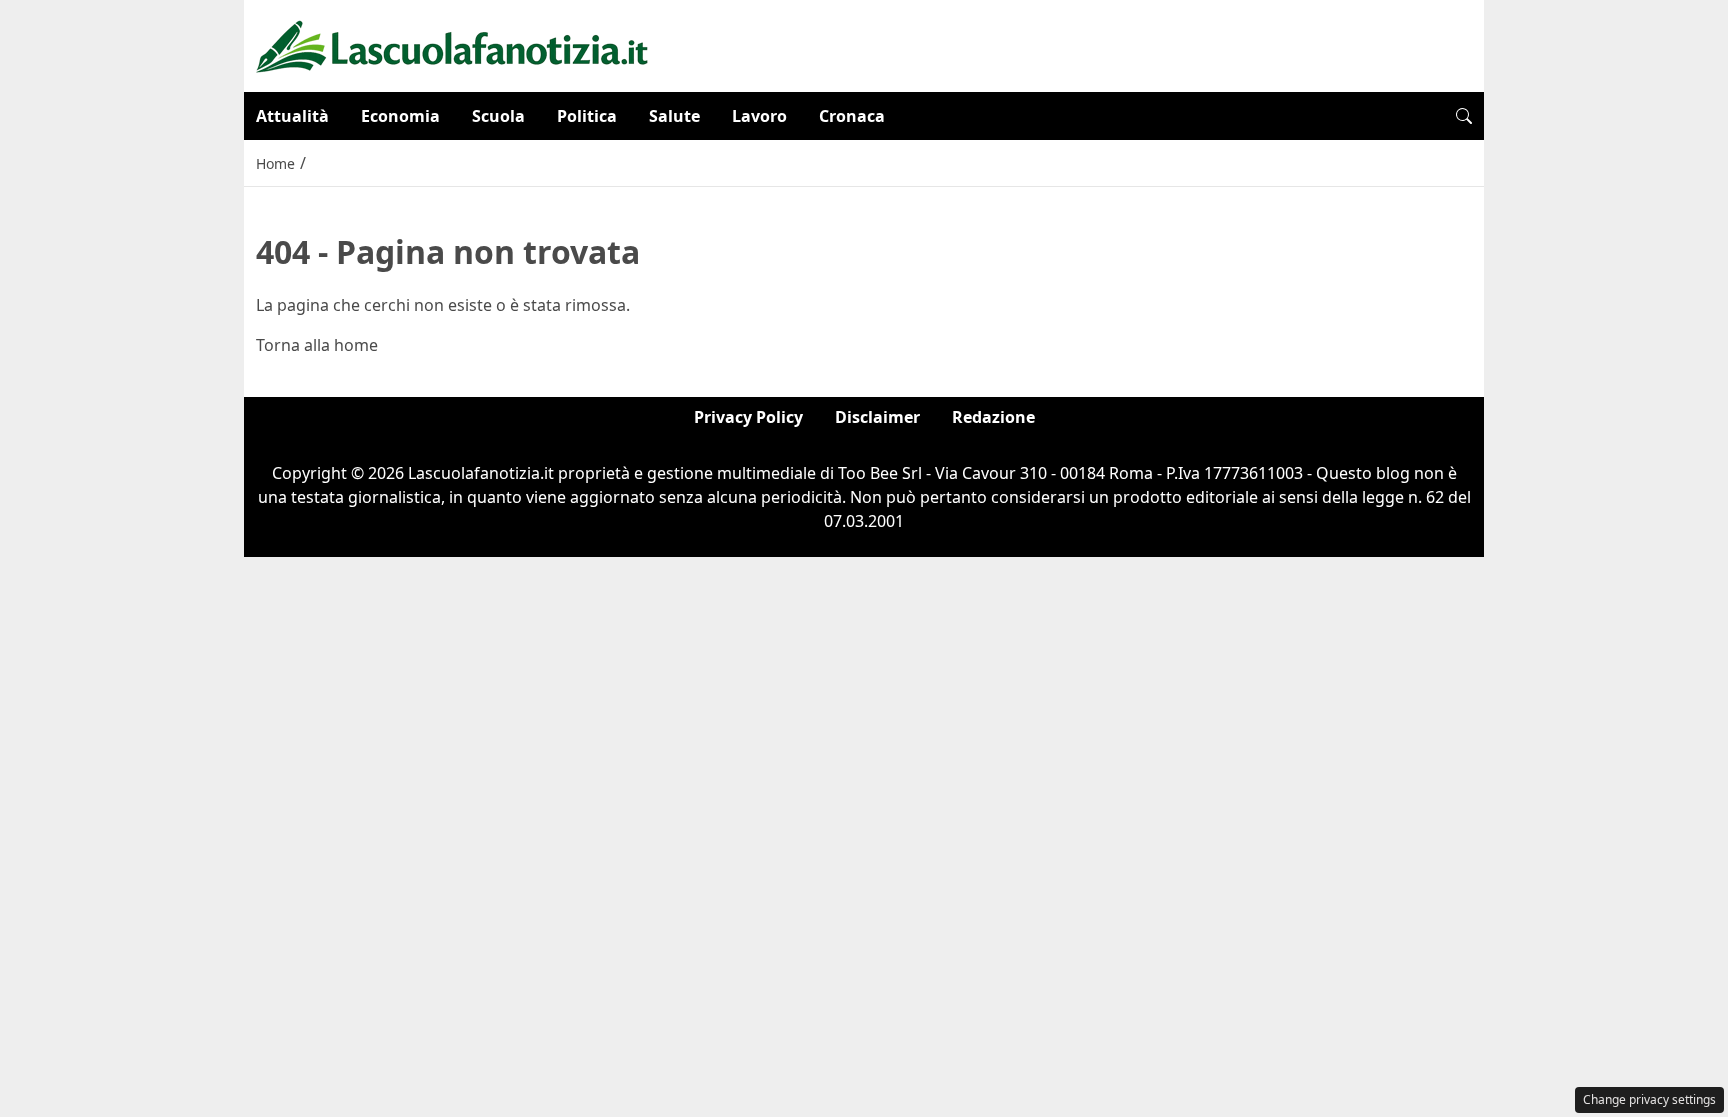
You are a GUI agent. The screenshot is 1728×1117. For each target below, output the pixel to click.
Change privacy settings (1649, 1099)
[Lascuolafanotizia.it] (452, 44)
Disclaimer (877, 417)
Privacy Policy (748, 417)
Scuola (498, 116)
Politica (587, 116)
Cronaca (852, 116)
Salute (674, 116)
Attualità (292, 116)
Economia (400, 116)
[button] (1464, 116)
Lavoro (759, 116)
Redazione (993, 417)
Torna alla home (317, 345)
